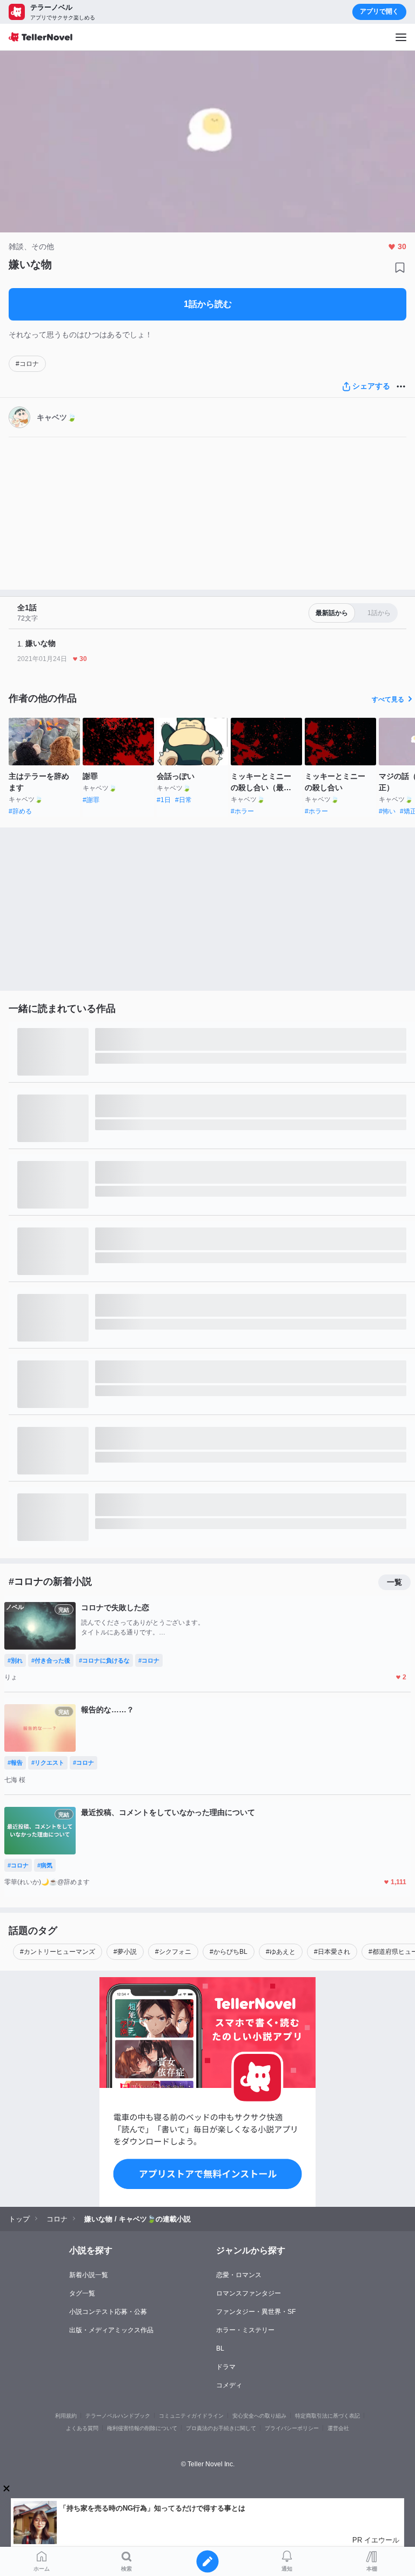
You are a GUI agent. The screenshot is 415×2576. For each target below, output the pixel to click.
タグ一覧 (82, 2293)
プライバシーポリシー (292, 2428)
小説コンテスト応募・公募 (108, 2312)
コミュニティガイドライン (191, 2416)
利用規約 (66, 2416)
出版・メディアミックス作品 (111, 2330)
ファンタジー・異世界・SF (256, 2312)
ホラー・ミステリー (245, 2330)
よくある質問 (82, 2428)
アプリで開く (379, 11)
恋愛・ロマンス (239, 2275)
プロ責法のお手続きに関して (221, 2428)
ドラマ (226, 2367)
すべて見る (388, 699)
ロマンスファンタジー (249, 2293)
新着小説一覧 (89, 2275)
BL (220, 2348)
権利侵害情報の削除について (142, 2428)
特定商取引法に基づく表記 (327, 2416)
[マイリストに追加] (400, 268)
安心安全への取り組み (259, 2416)
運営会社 (338, 2428)
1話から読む (208, 304)
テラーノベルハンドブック (118, 2416)
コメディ (229, 2385)
